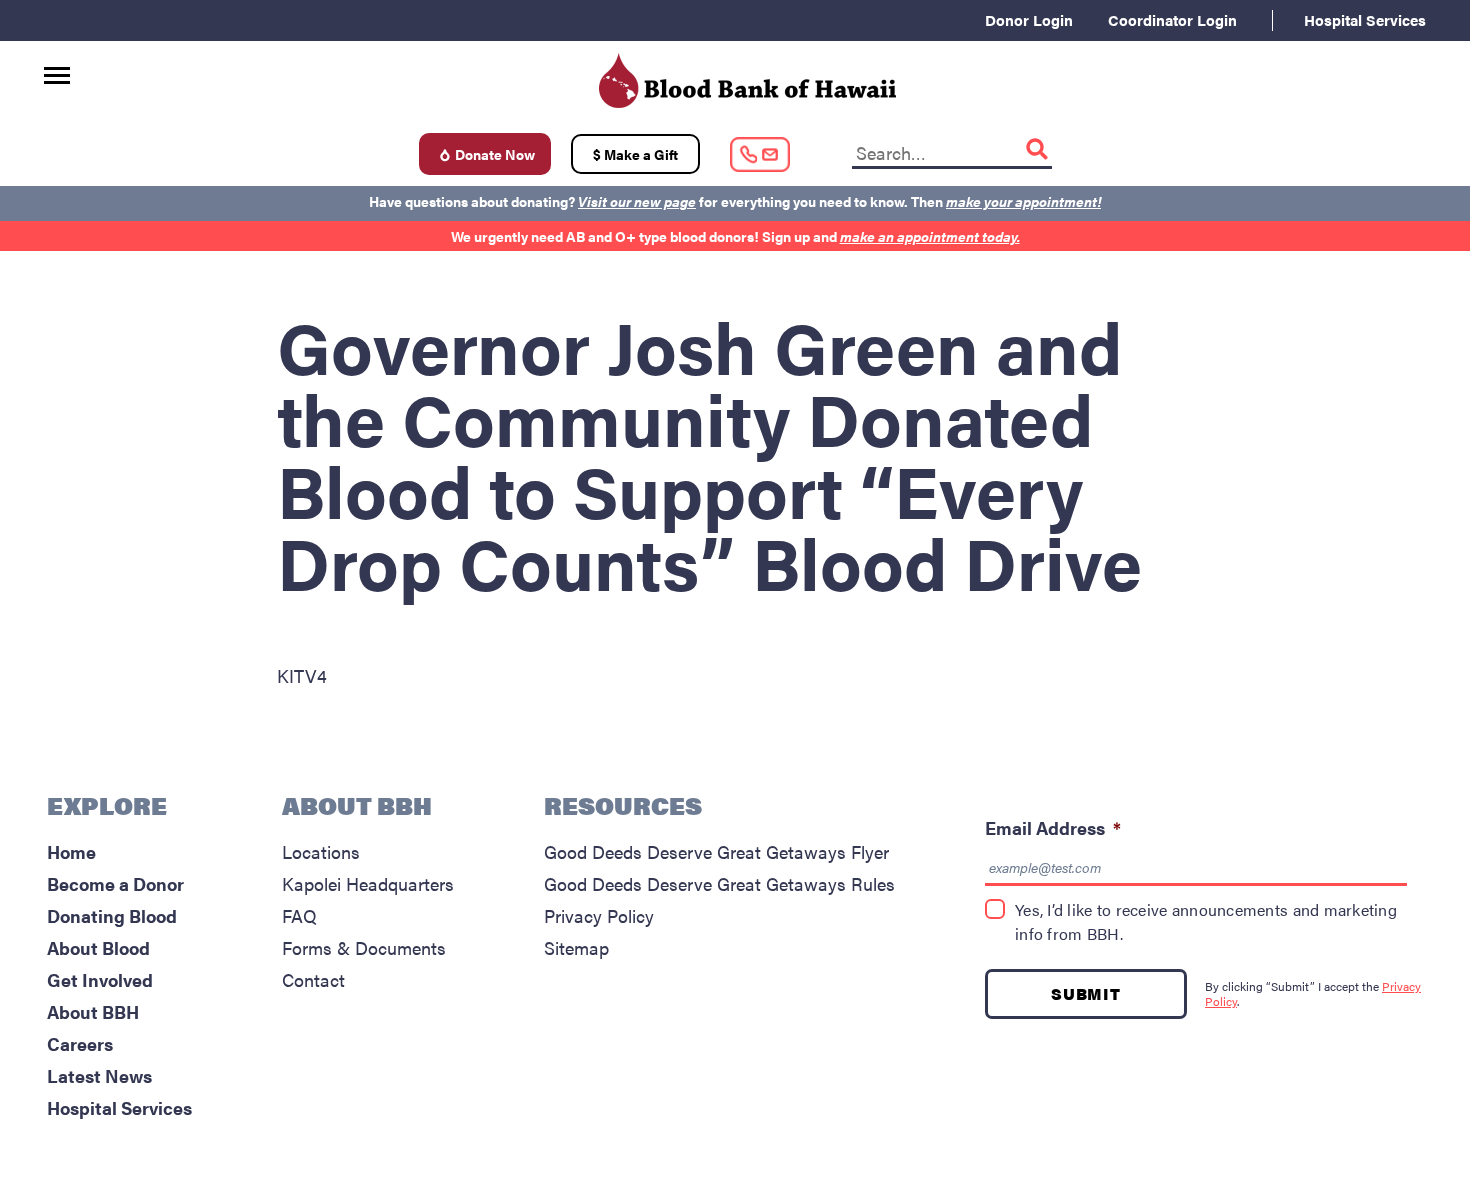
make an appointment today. (930, 236)
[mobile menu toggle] (57, 68)
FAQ (299, 915)
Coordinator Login (1172, 19)
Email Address (1053, 827)
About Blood (98, 947)
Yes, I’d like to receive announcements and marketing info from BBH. (1206, 921)
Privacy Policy (599, 915)
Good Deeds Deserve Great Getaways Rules (719, 883)
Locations (321, 851)
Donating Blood (112, 915)
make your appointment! (1023, 201)
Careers (80, 1043)
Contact (313, 979)
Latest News (99, 1075)
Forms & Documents (364, 947)
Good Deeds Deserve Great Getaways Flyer (716, 851)
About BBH (93, 1011)
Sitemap (576, 947)
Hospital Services (1365, 19)
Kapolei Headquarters (368, 883)
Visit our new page (637, 201)
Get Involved (100, 979)
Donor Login (1029, 19)
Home (71, 851)
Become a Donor (115, 883)
